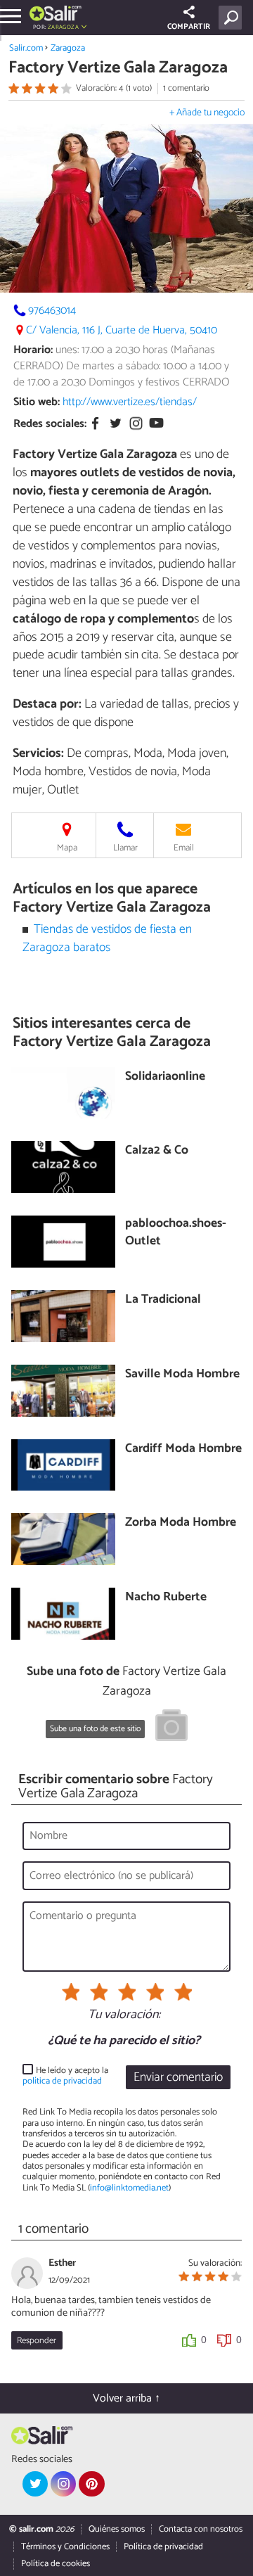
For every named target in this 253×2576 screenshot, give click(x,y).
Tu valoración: (124, 2015)
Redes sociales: (50, 424)
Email (184, 848)
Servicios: (38, 753)
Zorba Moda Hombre (181, 1523)
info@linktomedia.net (129, 2188)
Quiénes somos (117, 2529)
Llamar (125, 848)
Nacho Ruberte (166, 1598)
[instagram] (63, 2484)
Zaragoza (68, 48)
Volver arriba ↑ (126, 2398)
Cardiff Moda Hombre (183, 1449)
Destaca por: (47, 704)
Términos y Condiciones (65, 2547)
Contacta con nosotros (201, 2529)
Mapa (67, 848)
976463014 (52, 311)
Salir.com (26, 48)
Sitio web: (37, 402)
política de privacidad (62, 2081)
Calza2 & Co (157, 1151)
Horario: (33, 350)
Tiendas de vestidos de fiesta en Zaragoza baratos (108, 939)
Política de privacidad (163, 2547)
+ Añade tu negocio (207, 113)
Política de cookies (56, 2564)
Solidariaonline (165, 1077)
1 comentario (186, 88)
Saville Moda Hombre (182, 1375)
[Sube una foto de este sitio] (171, 1728)
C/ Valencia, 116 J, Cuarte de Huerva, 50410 (122, 330)
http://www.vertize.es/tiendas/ (130, 402)
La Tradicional (163, 1300)
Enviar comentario (178, 2078)
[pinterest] (91, 2484)
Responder (37, 2341)
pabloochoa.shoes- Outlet (176, 1233)
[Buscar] (233, 18)
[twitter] (35, 2484)
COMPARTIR (189, 27)
